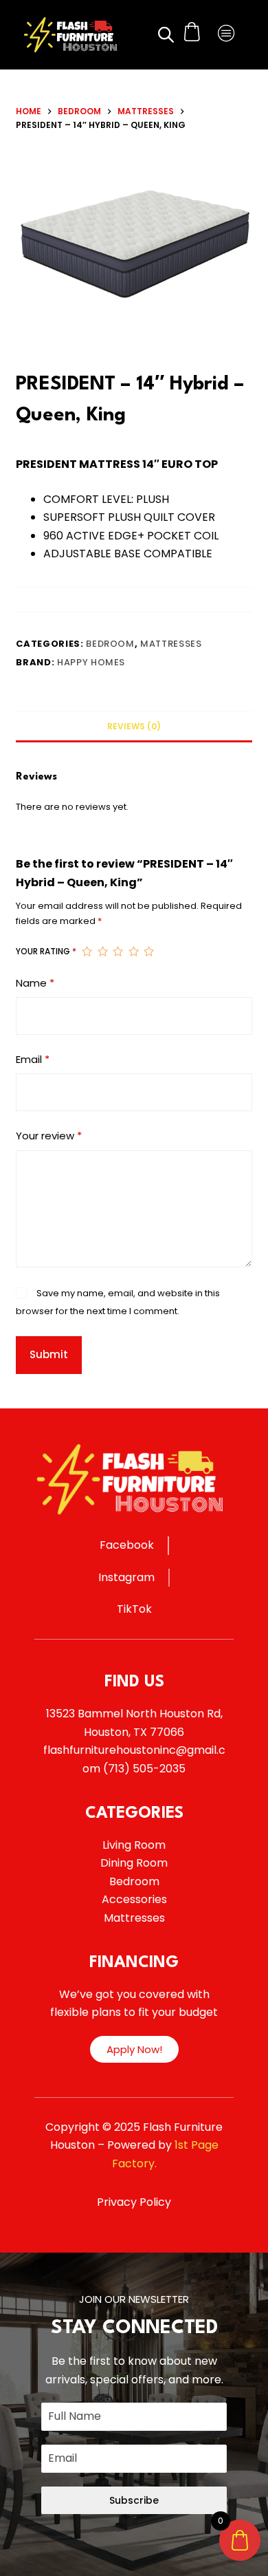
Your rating (46, 951)
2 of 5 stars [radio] (102, 952)
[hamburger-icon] (227, 35)
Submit (49, 1354)
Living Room (134, 1845)
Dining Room (134, 1863)
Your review (49, 1136)
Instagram (126, 1577)
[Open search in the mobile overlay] (165, 35)
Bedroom (110, 644)
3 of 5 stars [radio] (118, 952)
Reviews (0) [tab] (134, 726)
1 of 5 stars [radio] (87, 952)
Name (35, 983)
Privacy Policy (134, 2202)
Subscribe (134, 2500)
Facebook (127, 1545)
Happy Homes (91, 662)
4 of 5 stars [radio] (133, 952)
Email (33, 1059)
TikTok (134, 1609)
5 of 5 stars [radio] (148, 952)
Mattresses (171, 644)
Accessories (134, 1899)
